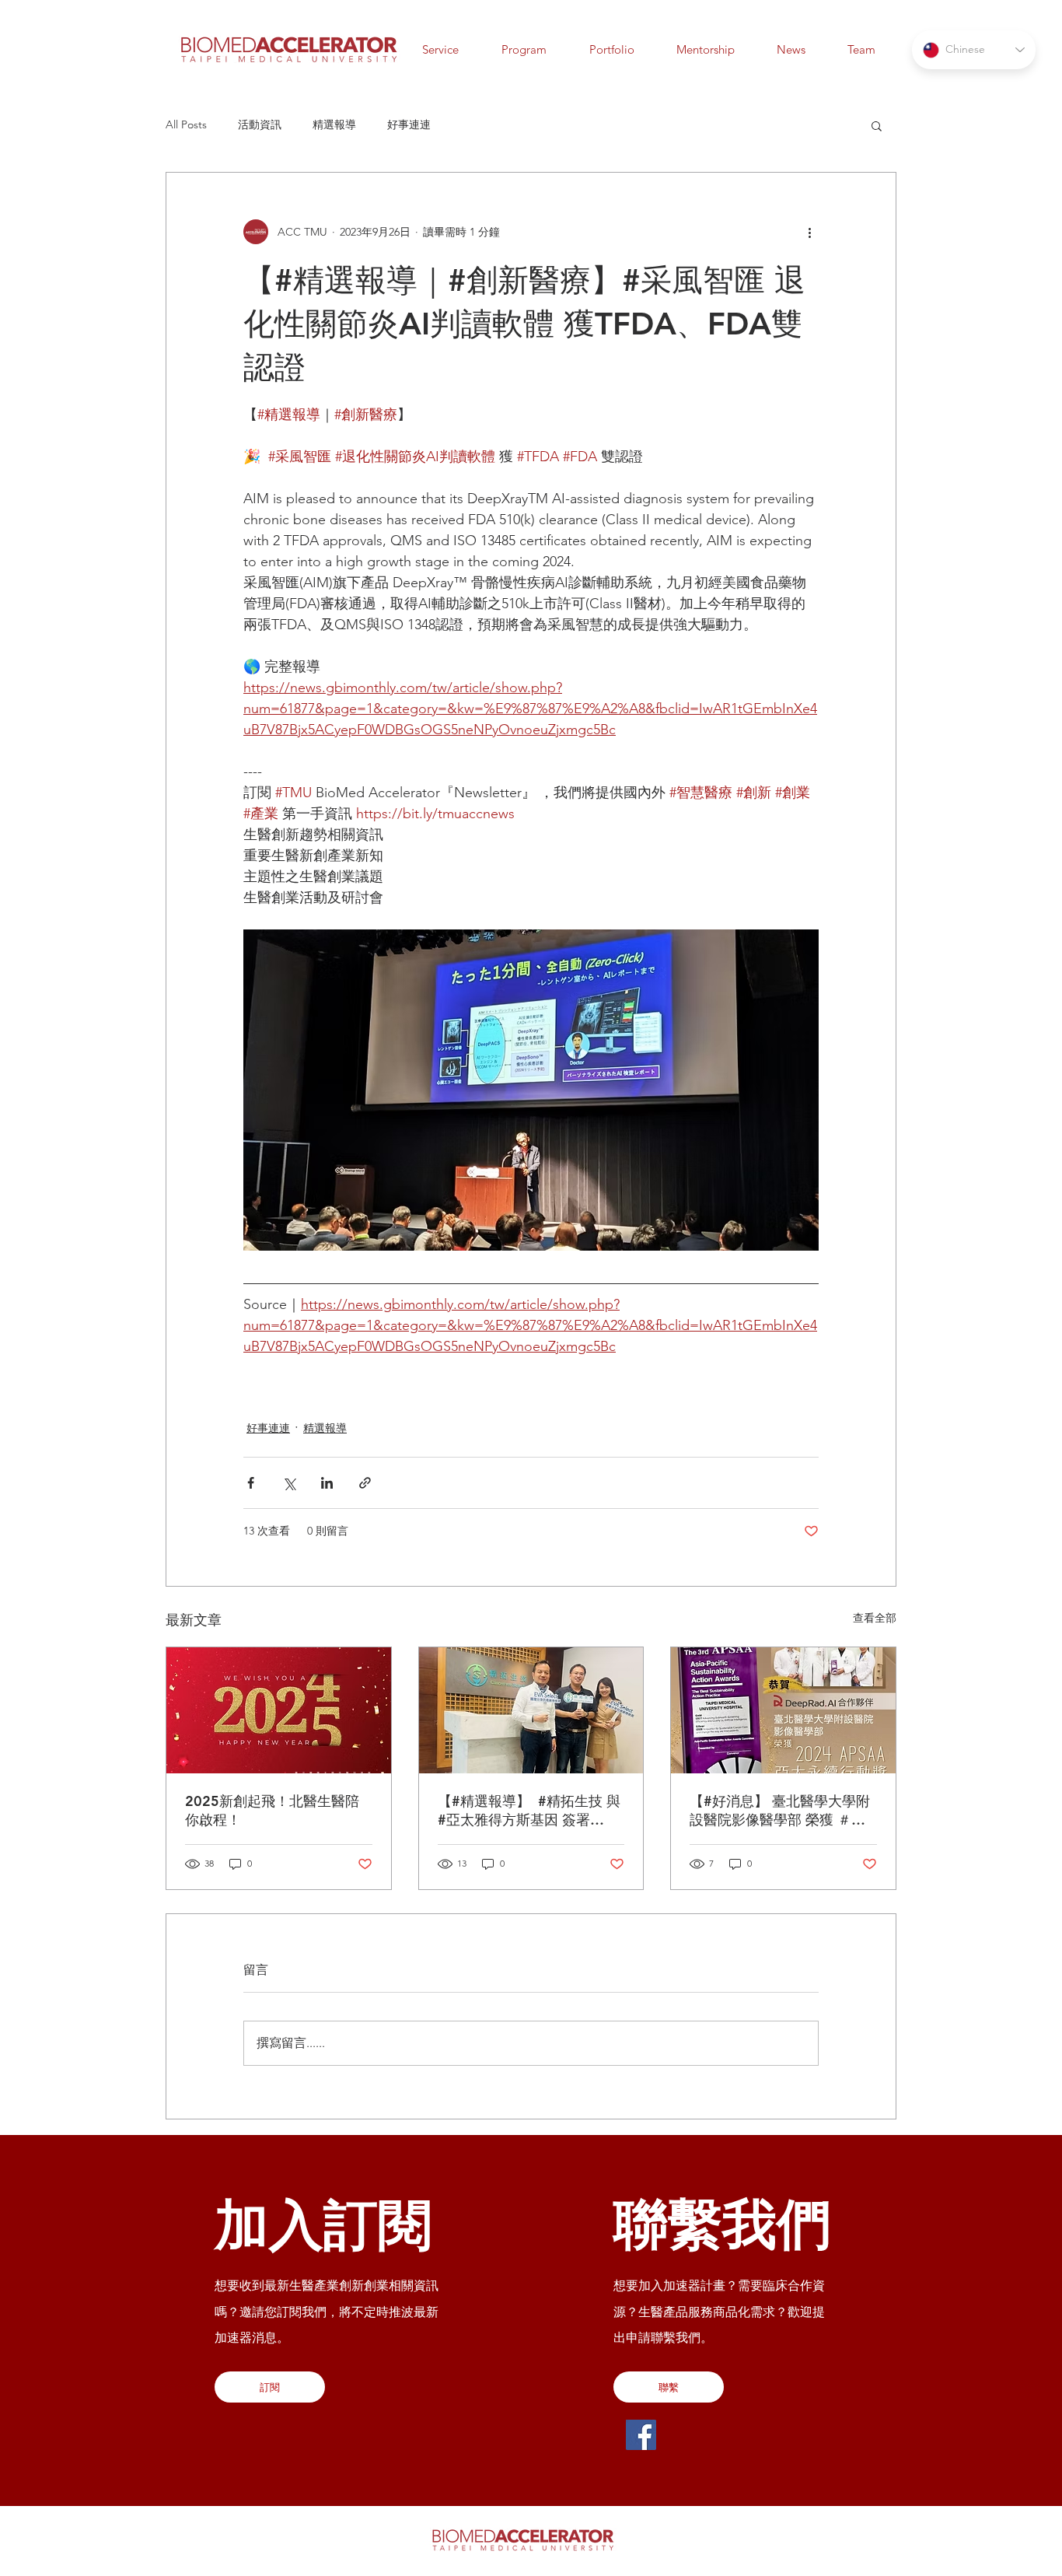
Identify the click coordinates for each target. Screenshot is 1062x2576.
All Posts (186, 124)
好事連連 (409, 124)
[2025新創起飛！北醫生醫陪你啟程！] (279, 1710)
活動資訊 (260, 124)
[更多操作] (809, 232)
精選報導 (334, 124)
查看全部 (875, 1618)
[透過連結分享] (365, 1483)
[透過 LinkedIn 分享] (327, 1483)
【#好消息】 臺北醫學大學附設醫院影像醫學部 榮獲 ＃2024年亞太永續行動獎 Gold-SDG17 (783, 1811)
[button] (791, 49)
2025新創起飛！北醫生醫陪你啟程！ (272, 1810)
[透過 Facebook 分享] (251, 1483)
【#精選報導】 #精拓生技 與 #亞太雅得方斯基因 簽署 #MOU (529, 1811)
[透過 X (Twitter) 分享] (289, 1483)
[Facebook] (641, 2435)
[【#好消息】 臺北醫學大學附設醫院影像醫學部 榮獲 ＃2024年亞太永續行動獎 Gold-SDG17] (783, 1710)
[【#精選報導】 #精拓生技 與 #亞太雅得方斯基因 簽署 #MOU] (531, 1710)
